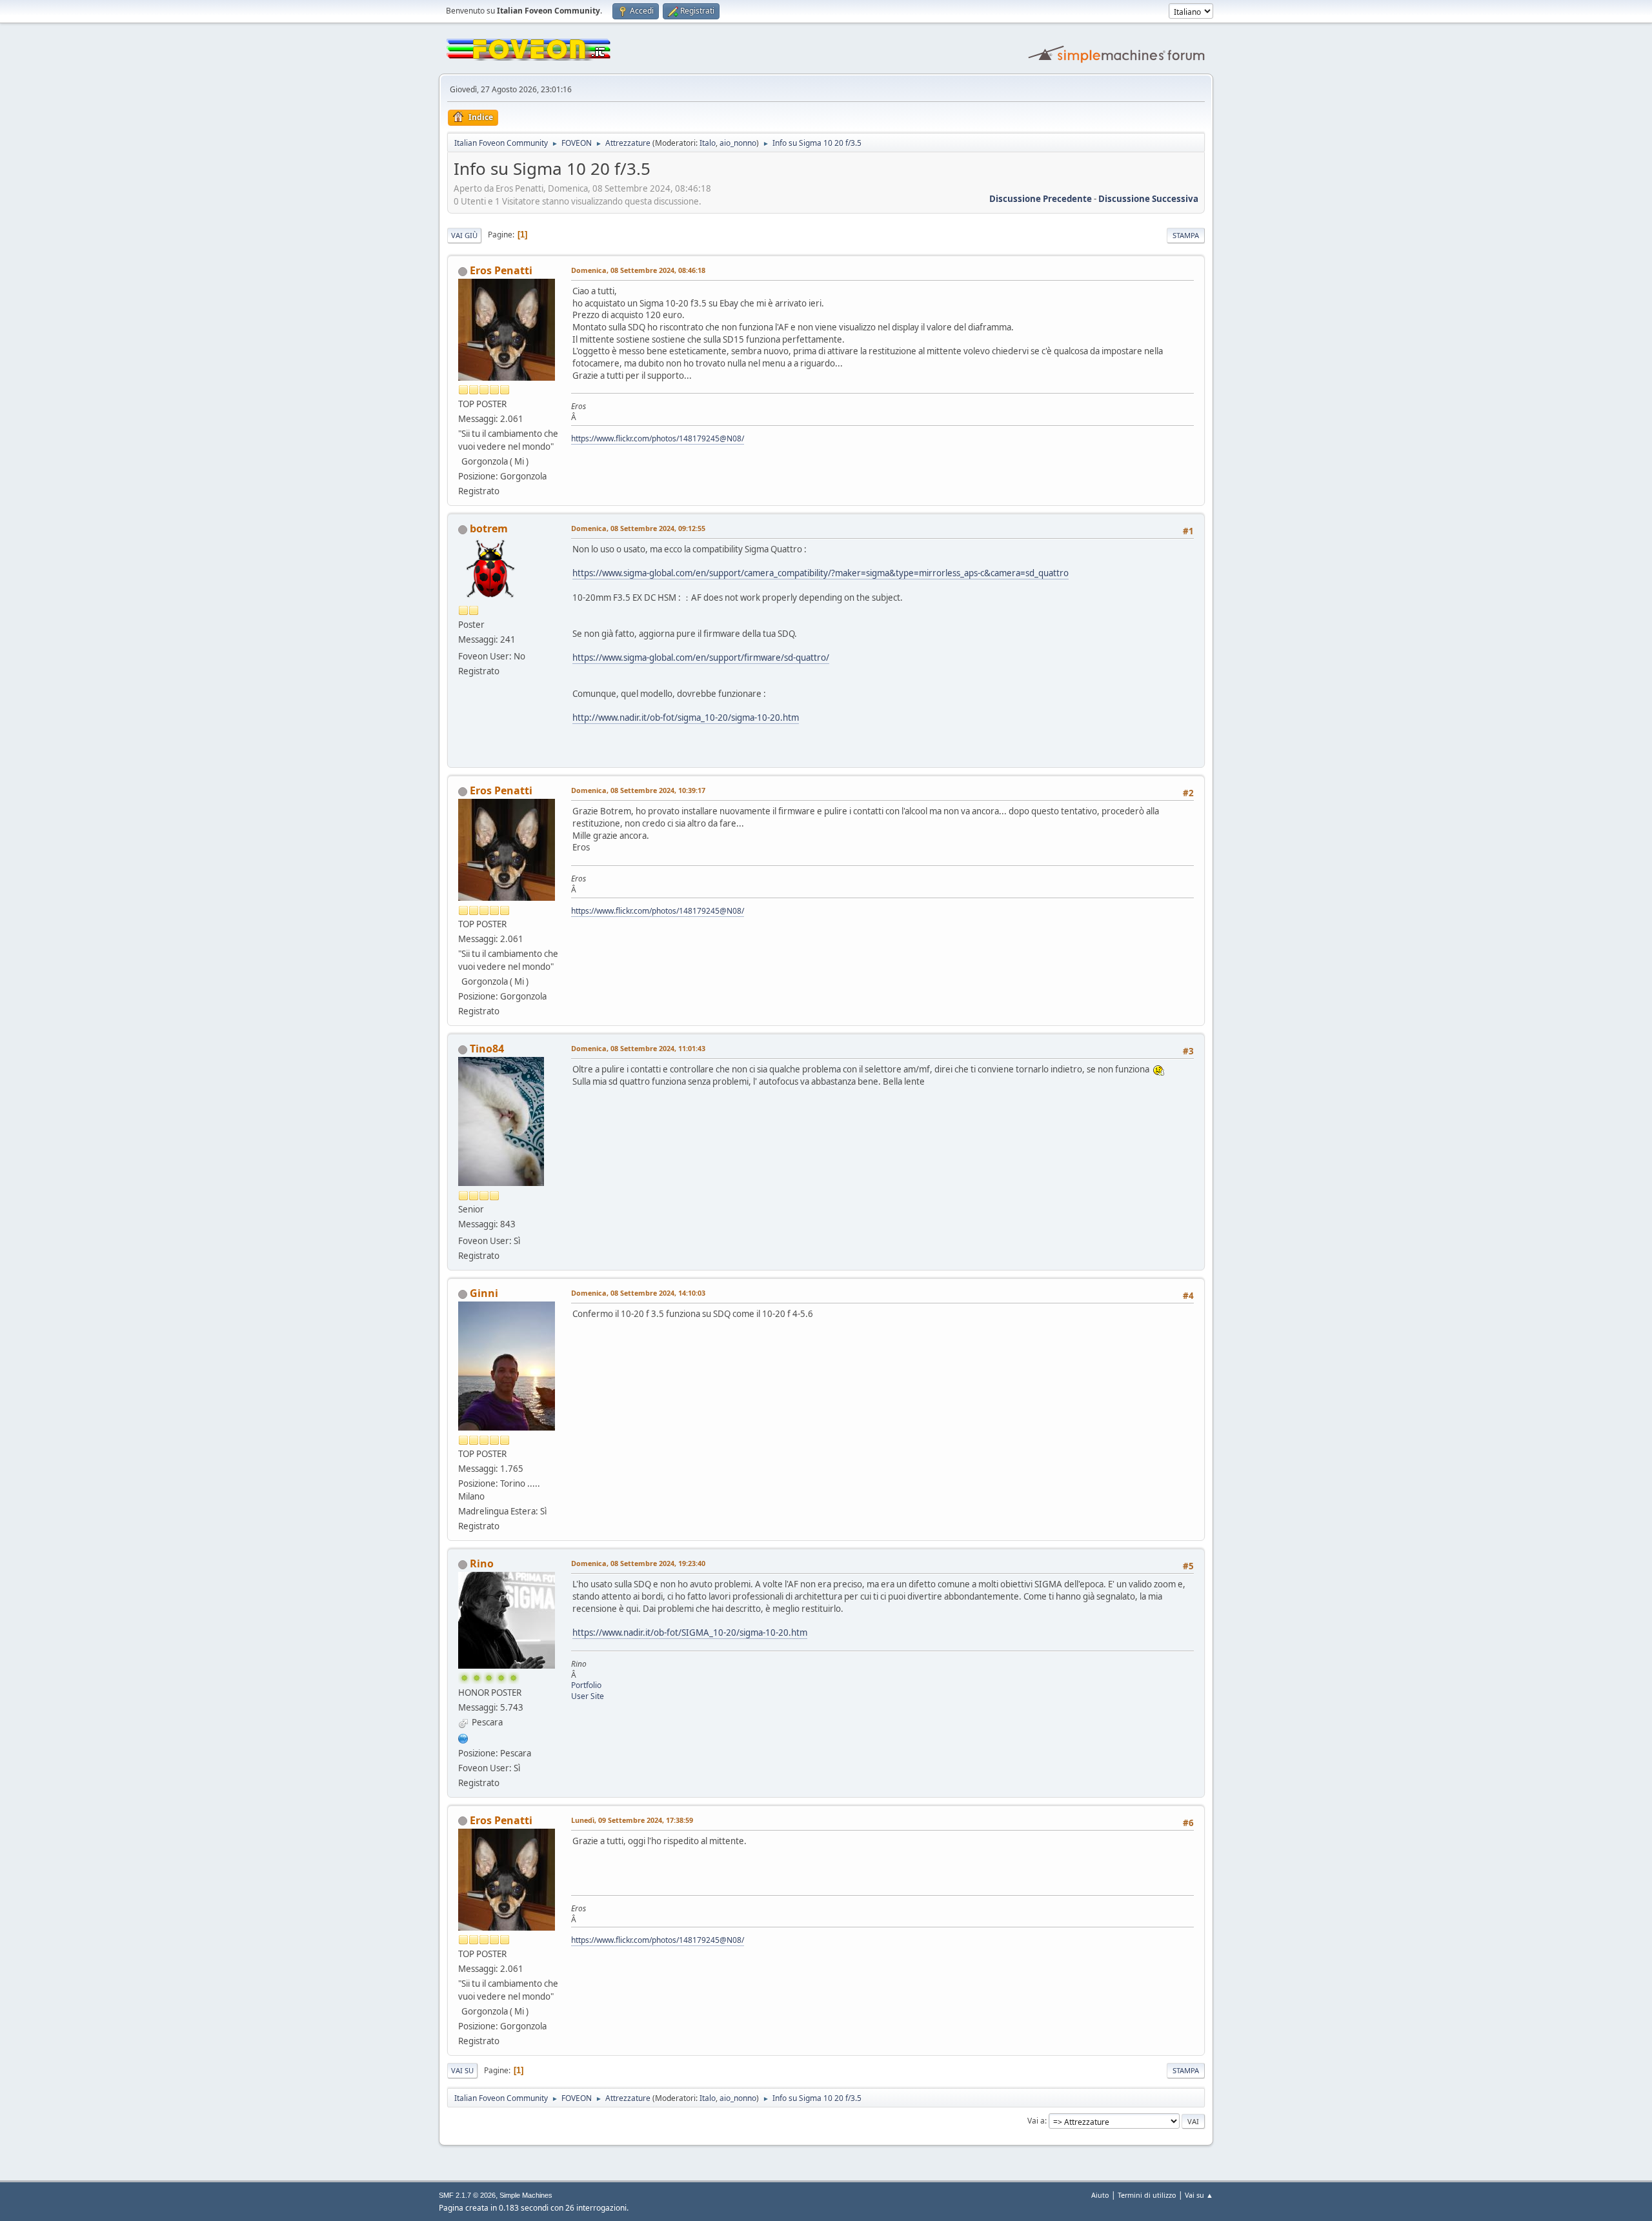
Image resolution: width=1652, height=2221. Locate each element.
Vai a (1036, 2121)
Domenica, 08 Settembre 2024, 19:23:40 (638, 1563)
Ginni (484, 1293)
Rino (482, 1563)
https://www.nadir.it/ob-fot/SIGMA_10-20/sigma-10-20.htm (690, 1633)
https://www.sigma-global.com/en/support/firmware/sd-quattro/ (701, 658)
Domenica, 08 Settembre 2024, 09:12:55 (638, 528)
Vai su (462, 2070)
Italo (708, 143)
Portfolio (586, 1685)
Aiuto (1100, 2195)
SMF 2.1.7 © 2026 (467, 2195)
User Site (588, 1696)
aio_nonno (738, 143)
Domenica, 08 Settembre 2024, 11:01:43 (638, 1048)
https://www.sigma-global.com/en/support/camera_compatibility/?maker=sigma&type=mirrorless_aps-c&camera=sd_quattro (821, 573)
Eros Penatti (501, 270)
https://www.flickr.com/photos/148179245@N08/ (658, 438)
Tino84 (487, 1049)
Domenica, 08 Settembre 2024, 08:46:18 (638, 270)
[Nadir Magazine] (463, 1737)
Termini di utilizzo (1147, 2195)
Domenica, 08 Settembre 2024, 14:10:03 (638, 1293)
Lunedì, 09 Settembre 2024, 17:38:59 (632, 1820)
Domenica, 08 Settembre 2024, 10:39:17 (638, 790)
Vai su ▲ (1199, 2195)
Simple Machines (526, 2195)
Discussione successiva (1148, 199)
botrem (489, 528)
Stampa (1186, 235)
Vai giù (464, 235)
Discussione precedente (1041, 199)
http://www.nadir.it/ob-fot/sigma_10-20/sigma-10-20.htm (686, 718)
